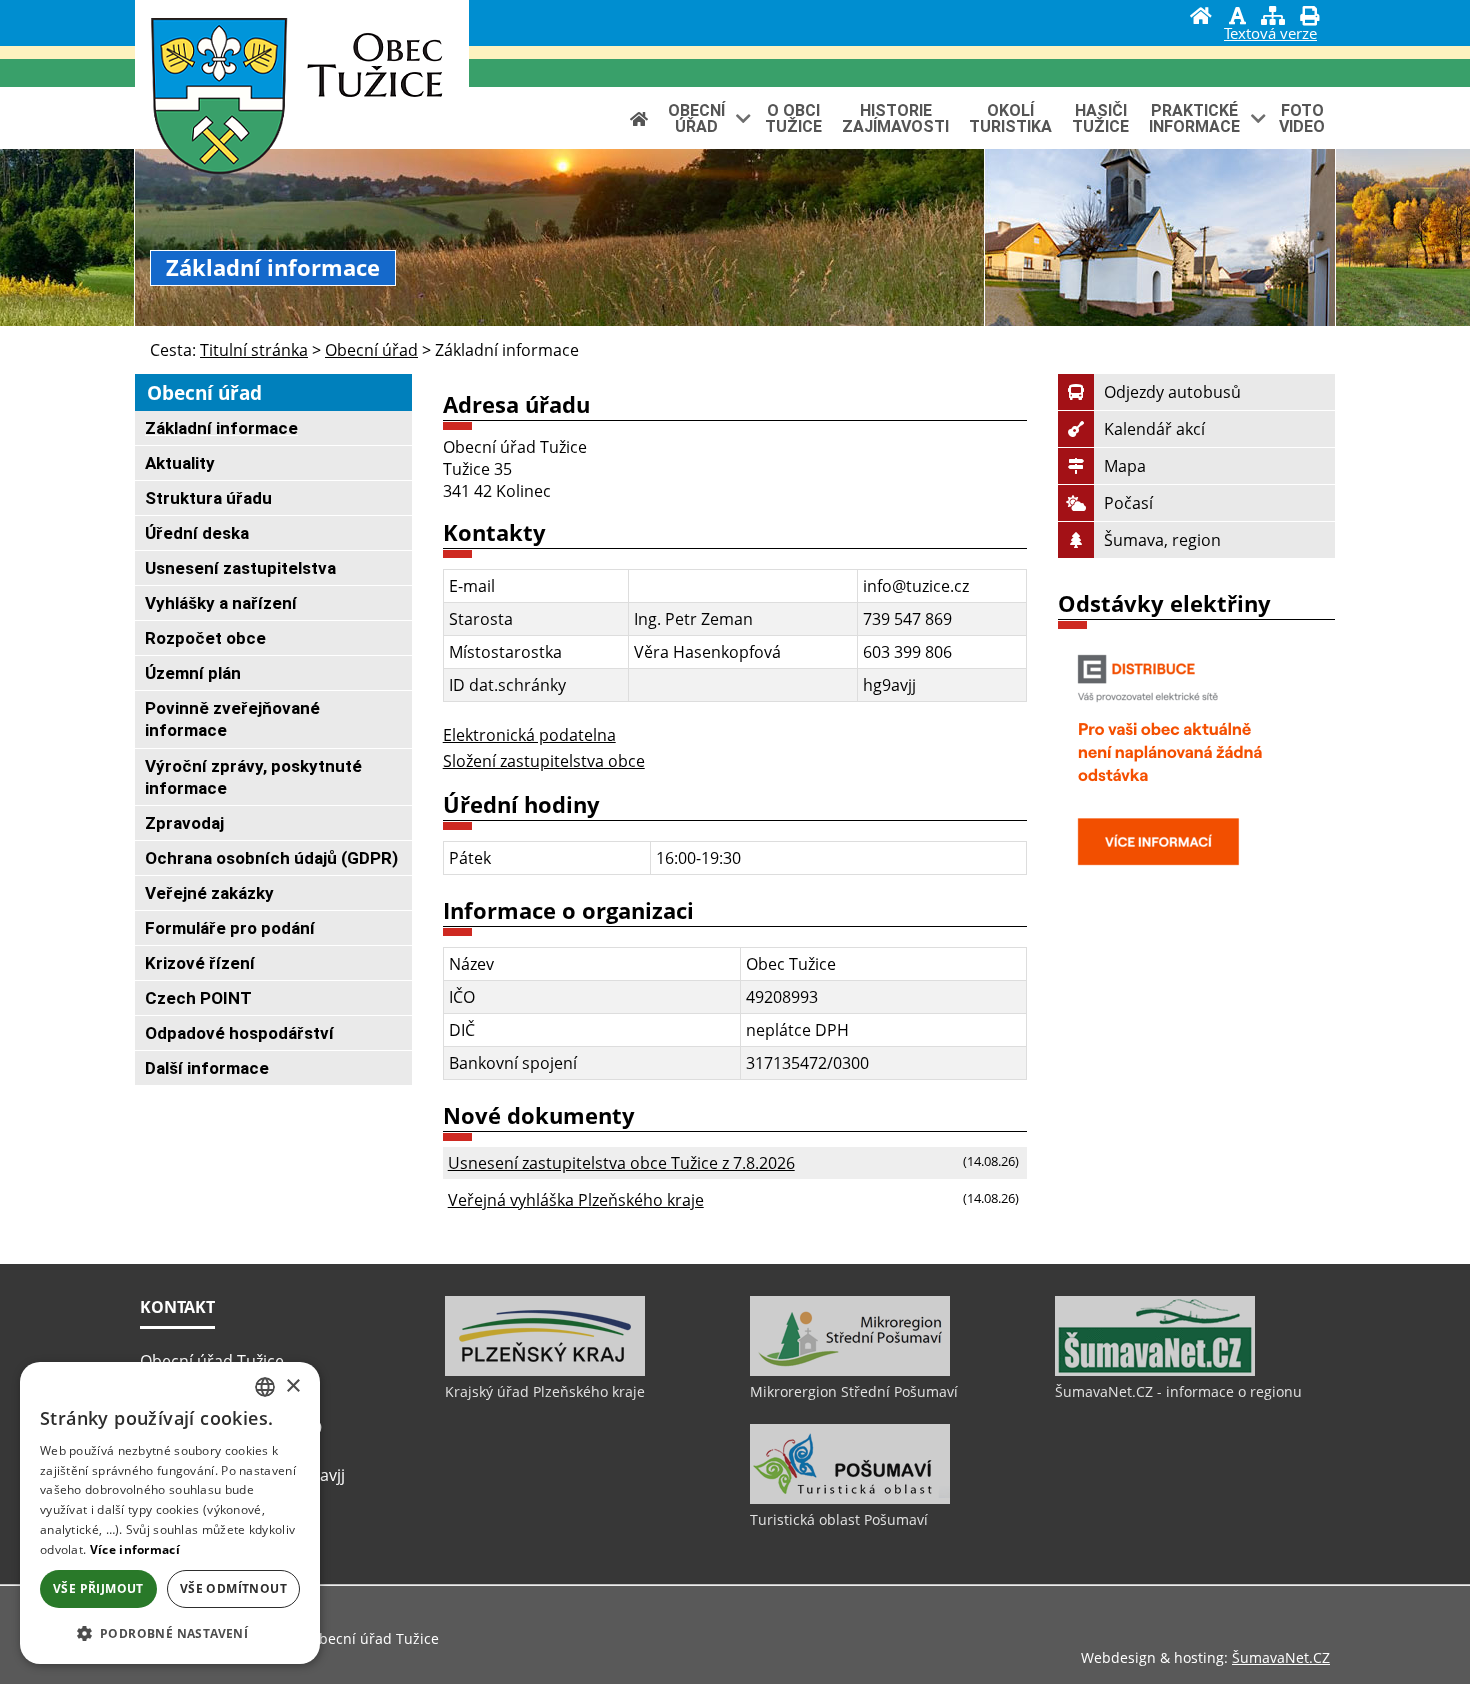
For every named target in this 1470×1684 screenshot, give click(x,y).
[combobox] (265, 1387)
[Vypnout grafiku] (1237, 18)
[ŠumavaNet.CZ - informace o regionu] (1155, 1371)
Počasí (1128, 503)
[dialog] (170, 1513)
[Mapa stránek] (1273, 18)
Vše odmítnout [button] (233, 1588)
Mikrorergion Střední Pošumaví (854, 1391)
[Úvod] (1201, 18)
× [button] (292, 1386)
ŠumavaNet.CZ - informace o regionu (1178, 1391)
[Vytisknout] (1309, 18)
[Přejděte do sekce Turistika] (639, 118)
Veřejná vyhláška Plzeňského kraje (576, 1200)
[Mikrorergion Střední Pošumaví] (850, 1371)
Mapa (1125, 466)
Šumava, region (1162, 540)
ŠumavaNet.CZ (1281, 1657)
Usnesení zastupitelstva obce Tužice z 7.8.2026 (621, 1163)
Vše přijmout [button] (98, 1588)
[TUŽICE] (219, 100)
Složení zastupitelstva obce (544, 761)
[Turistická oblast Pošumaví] (850, 1499)
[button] (170, 1632)
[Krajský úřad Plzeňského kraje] (545, 1371)
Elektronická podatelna (529, 735)
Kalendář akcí (1154, 429)
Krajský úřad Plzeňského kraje (545, 1391)
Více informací (135, 1549)
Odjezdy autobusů (1172, 392)
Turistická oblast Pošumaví (839, 1519)
